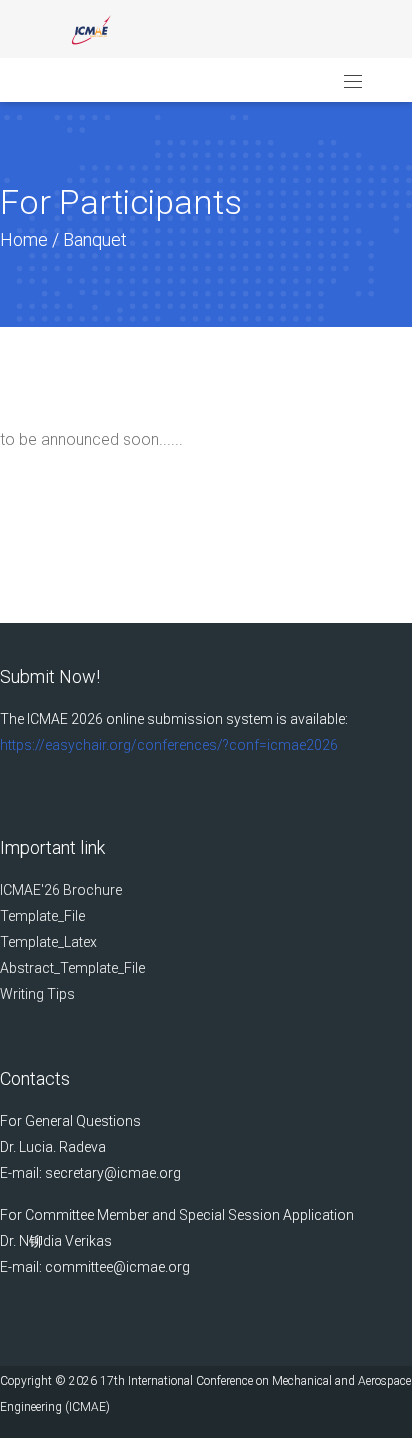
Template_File (42, 916)
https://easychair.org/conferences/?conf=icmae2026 (169, 745)
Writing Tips (37, 994)
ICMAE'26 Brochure (61, 890)
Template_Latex (48, 942)
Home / (31, 239)
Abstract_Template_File (72, 968)
